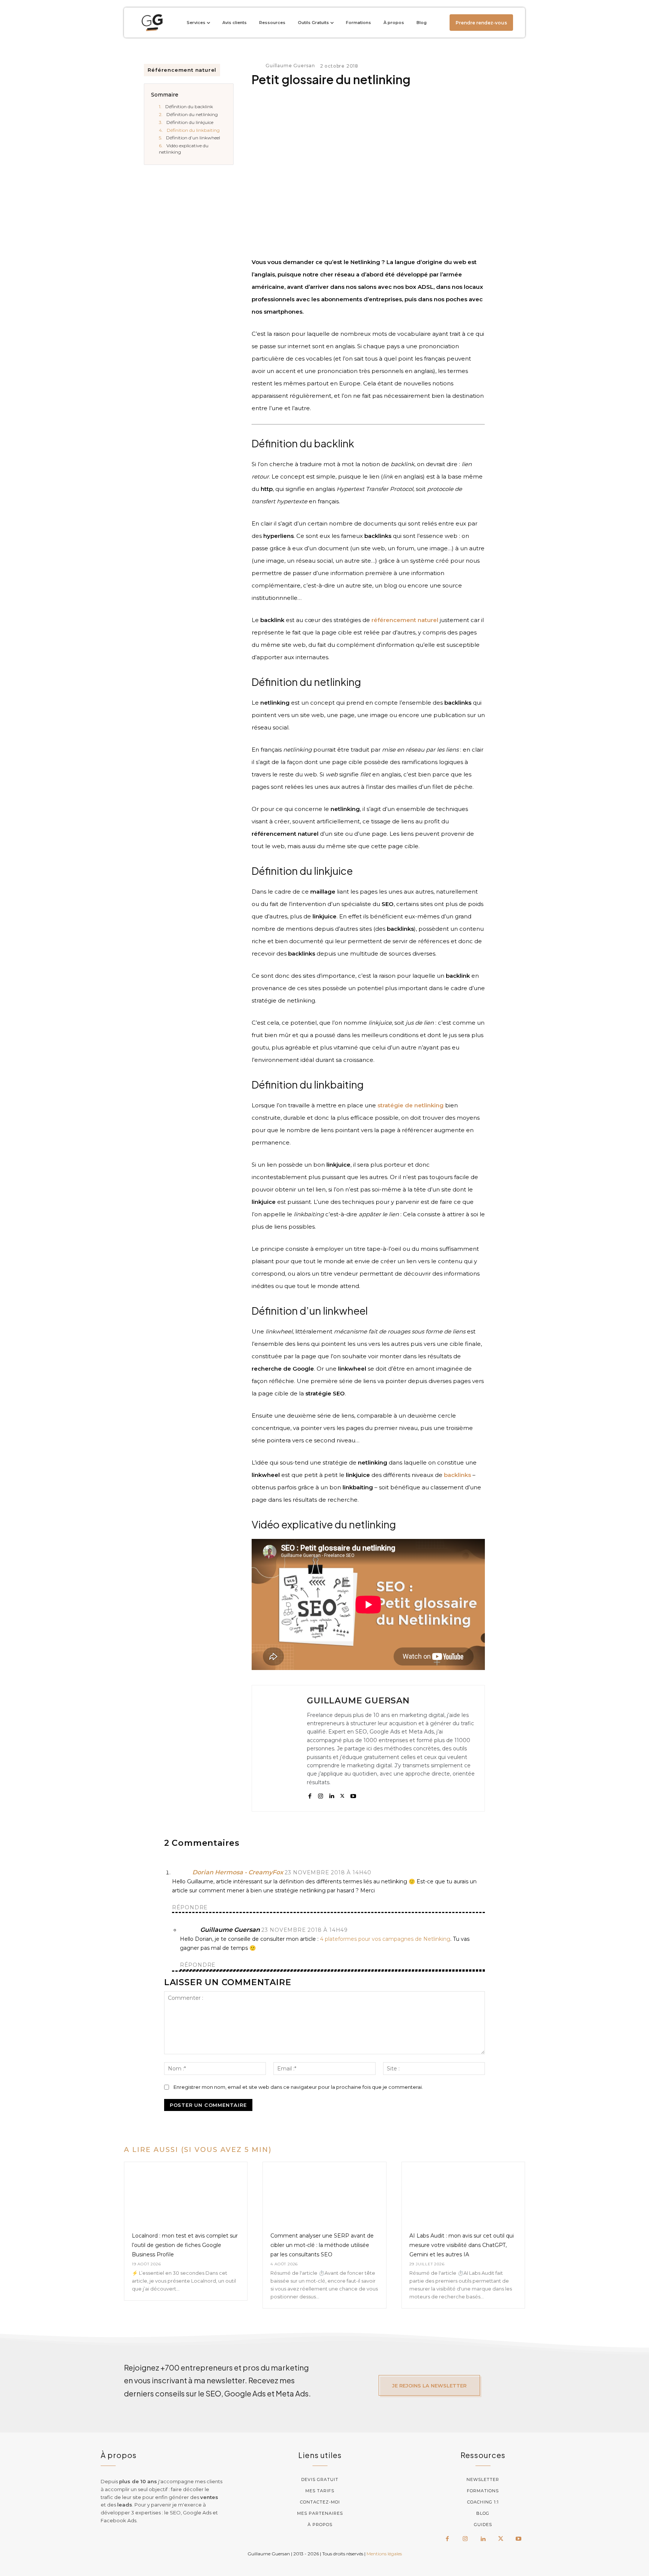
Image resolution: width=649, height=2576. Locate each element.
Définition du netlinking (192, 114)
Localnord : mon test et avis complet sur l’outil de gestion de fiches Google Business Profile (185, 2245)
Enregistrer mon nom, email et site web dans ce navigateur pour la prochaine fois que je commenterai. (298, 2087)
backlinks (457, 1475)
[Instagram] (321, 1795)
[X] (342, 1795)
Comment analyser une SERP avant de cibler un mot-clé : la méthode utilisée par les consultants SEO (322, 2245)
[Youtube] (353, 1795)
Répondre (190, 1907)
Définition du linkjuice (190, 122)
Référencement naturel (182, 70)
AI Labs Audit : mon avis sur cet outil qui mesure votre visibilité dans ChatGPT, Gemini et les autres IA (462, 2245)
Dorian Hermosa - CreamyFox (238, 1872)
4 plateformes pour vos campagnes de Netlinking (385, 1939)
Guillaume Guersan (290, 66)
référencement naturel (405, 620)
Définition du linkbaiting (193, 130)
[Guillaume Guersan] (258, 66)
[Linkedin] (331, 1795)
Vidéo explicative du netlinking (184, 149)
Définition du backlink (189, 106)
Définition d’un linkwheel (193, 138)
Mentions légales (384, 2554)
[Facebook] (310, 1795)
